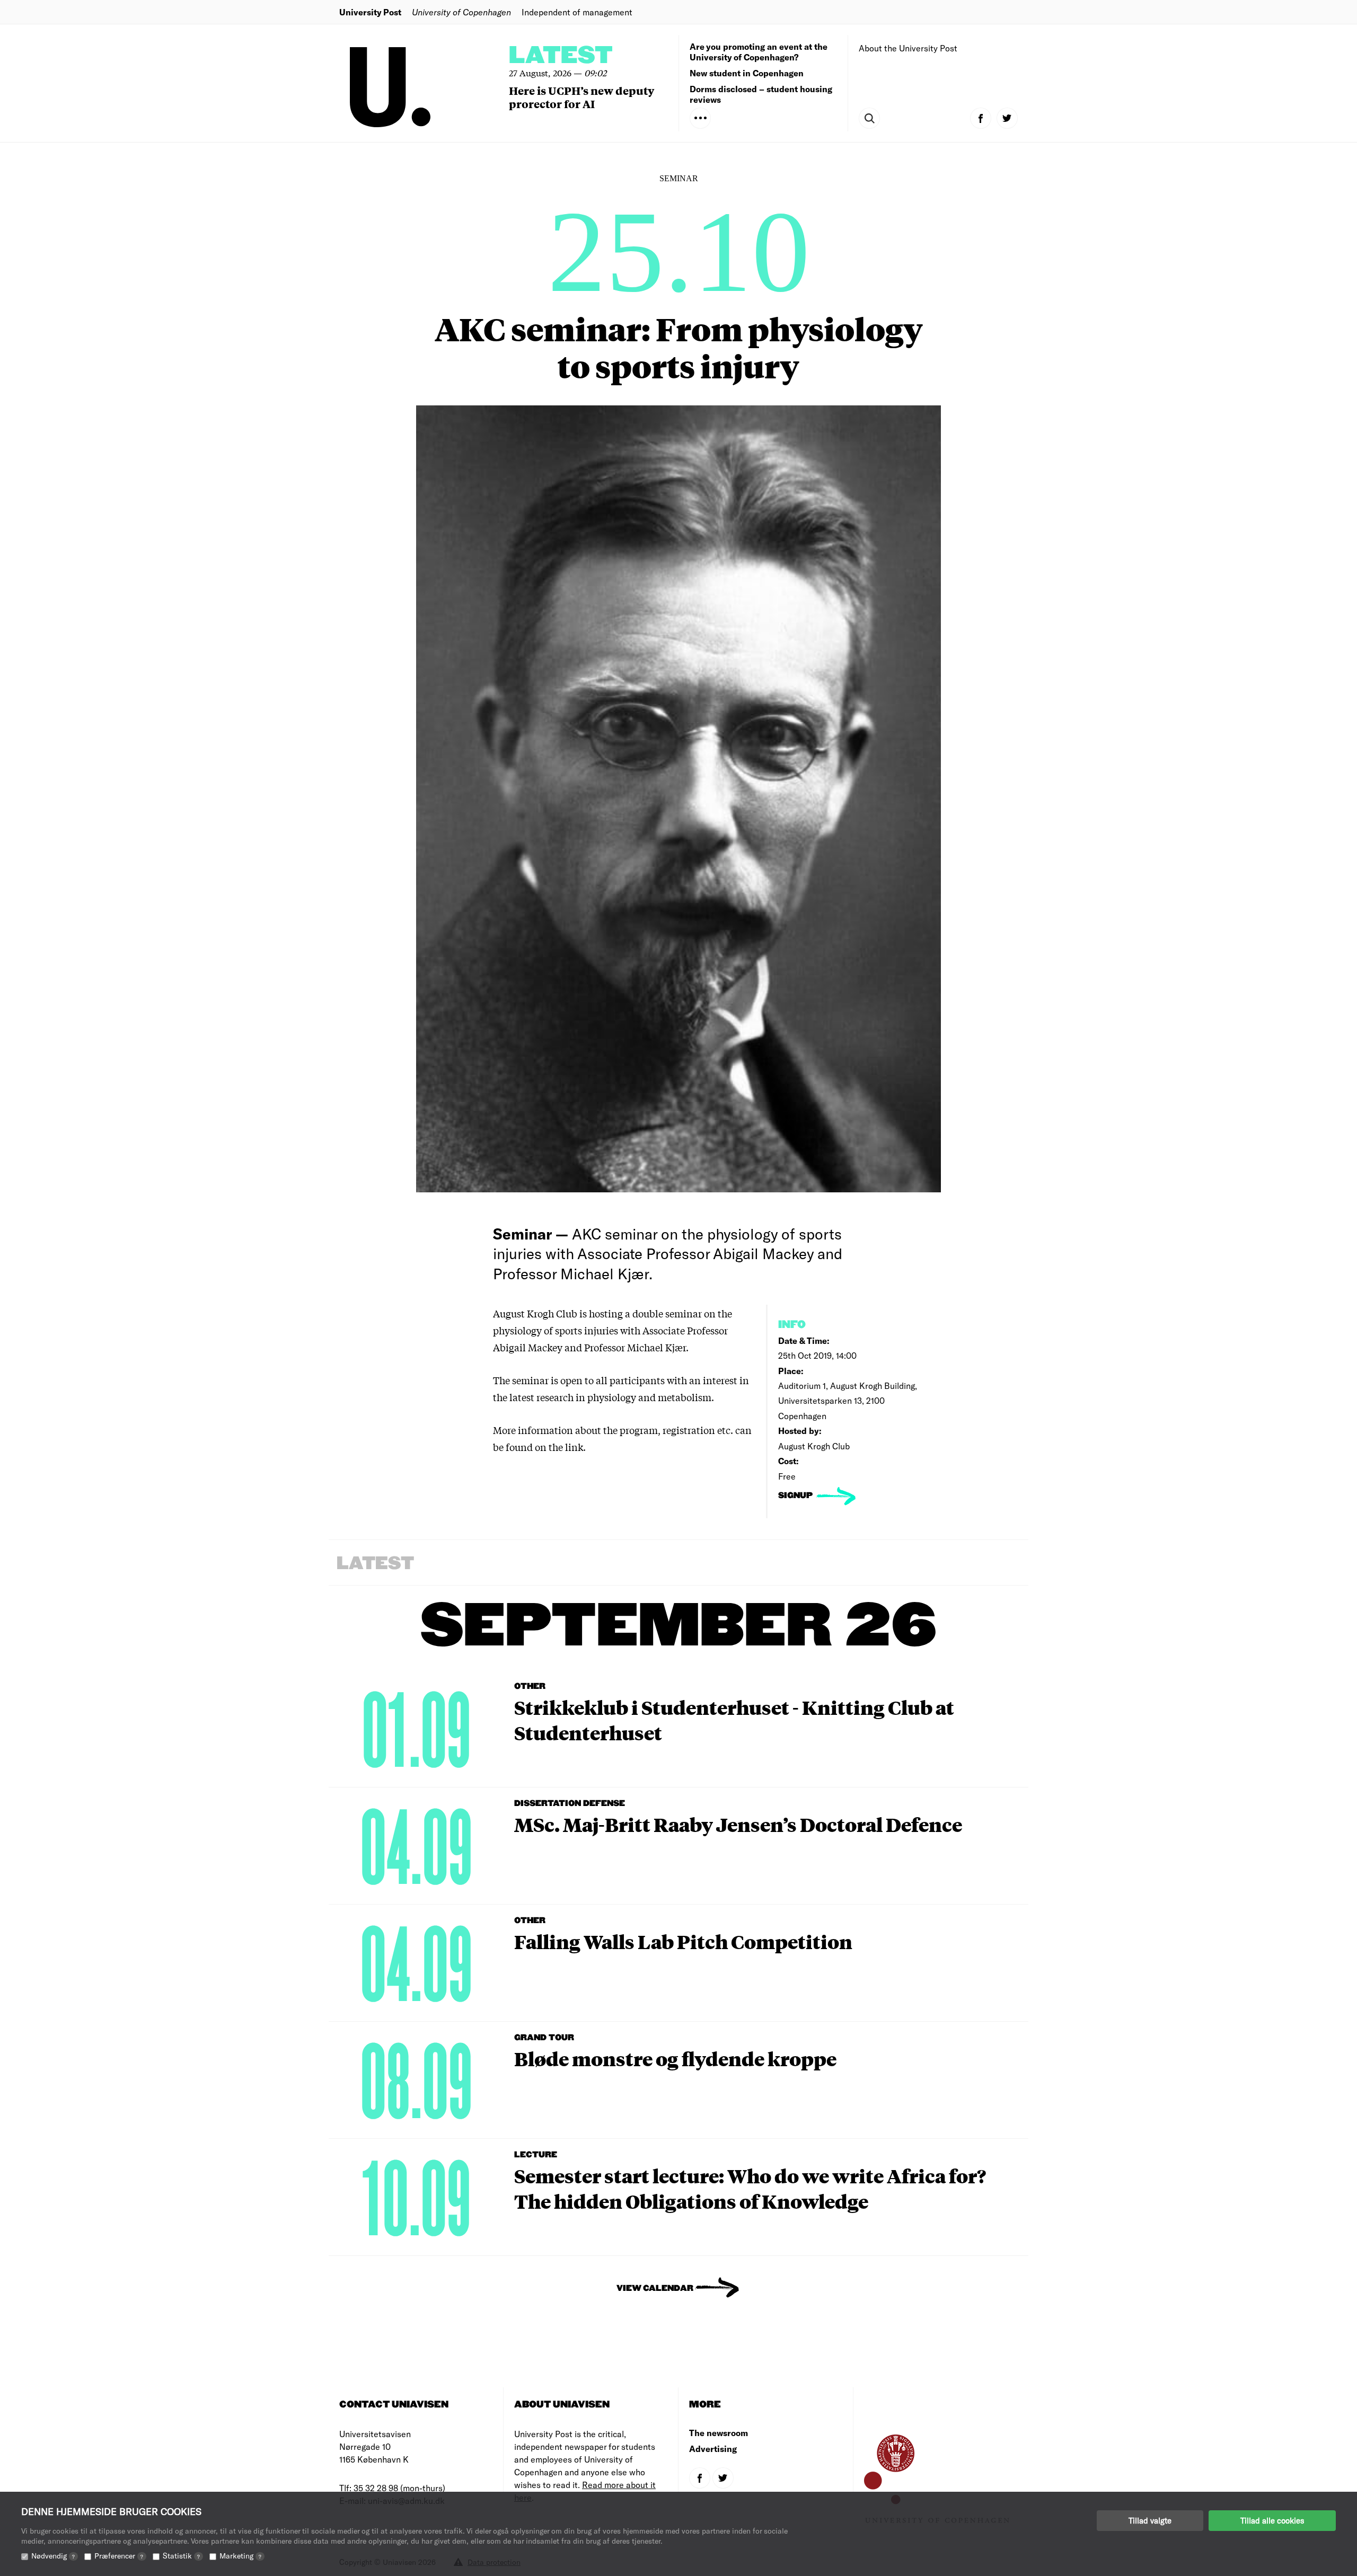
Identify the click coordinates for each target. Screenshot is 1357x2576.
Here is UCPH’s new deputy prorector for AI (581, 97)
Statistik (181, 2556)
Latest (561, 56)
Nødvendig (53, 2556)
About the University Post (908, 48)
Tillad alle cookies (1272, 2520)
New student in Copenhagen (747, 73)
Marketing (240, 2556)
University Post (370, 12)
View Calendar (655, 2289)
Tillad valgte (1150, 2520)
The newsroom (719, 2433)
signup (796, 1496)
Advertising (713, 2449)
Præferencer (119, 2556)
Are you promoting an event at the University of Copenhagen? (759, 52)
